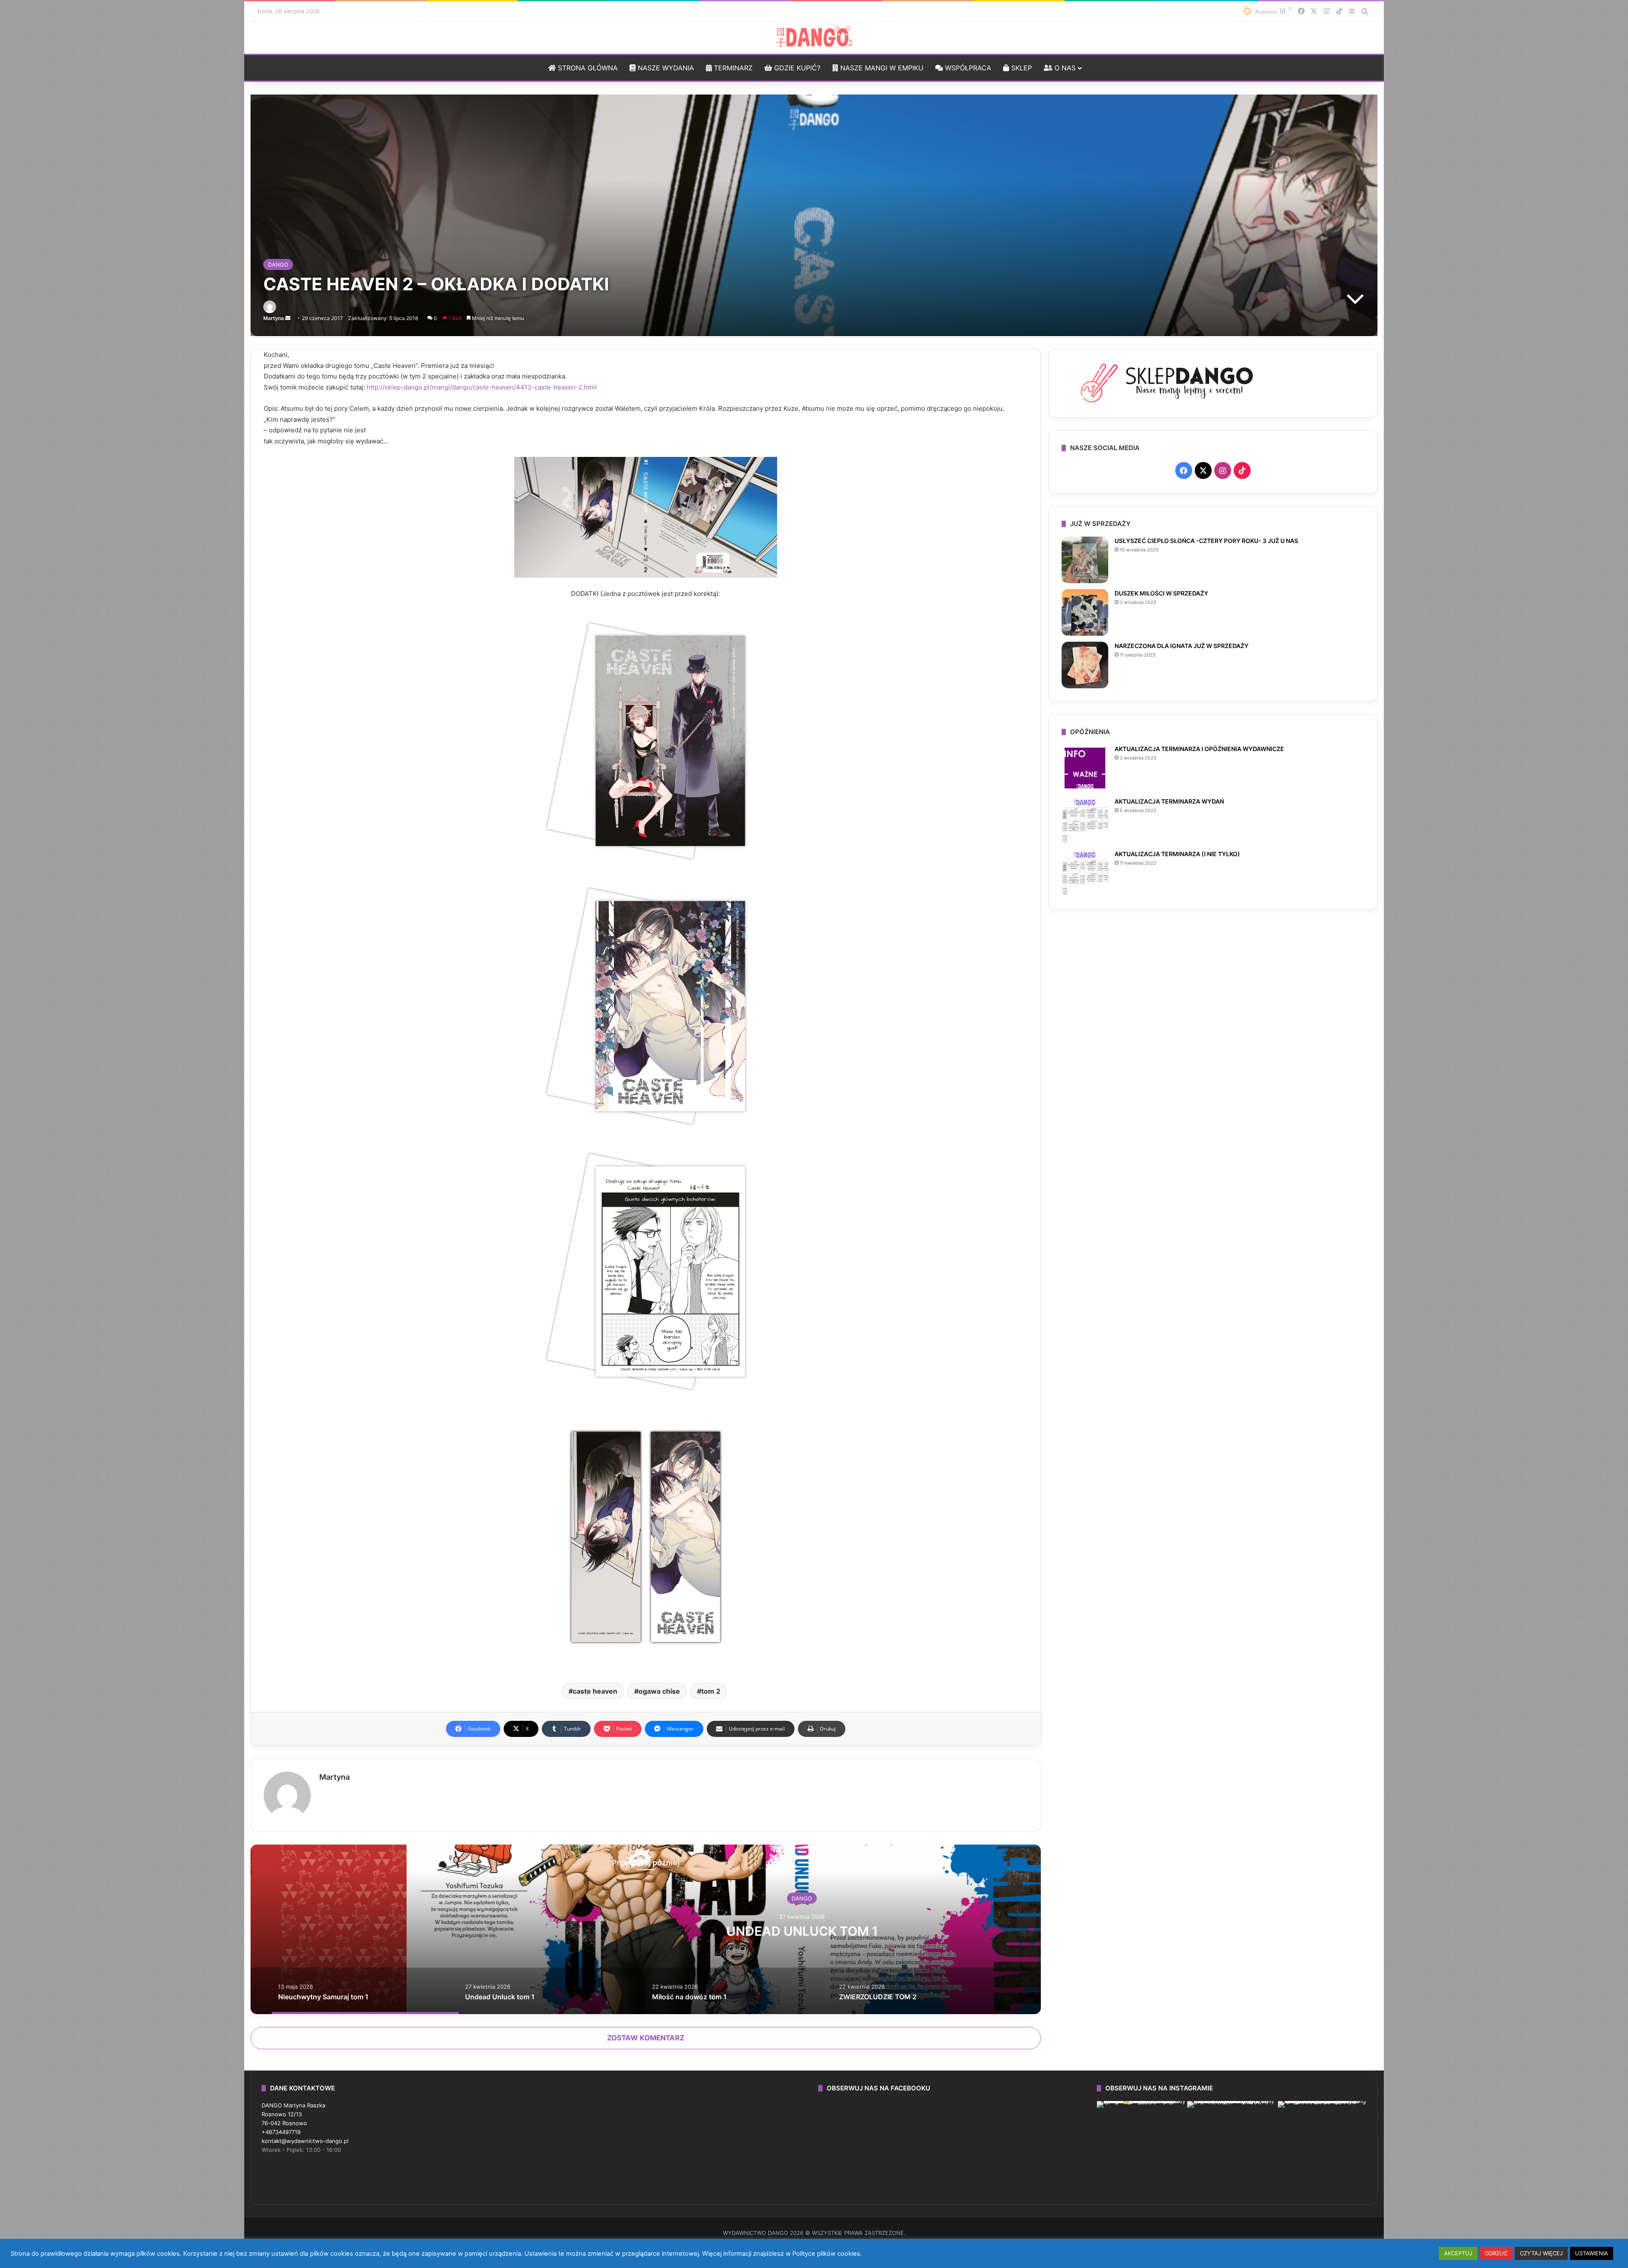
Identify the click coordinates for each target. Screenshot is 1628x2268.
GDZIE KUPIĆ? (796, 68)
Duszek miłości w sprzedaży (1161, 593)
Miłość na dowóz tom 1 (646, 1931)
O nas (1064, 68)
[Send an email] (288, 318)
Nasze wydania (665, 68)
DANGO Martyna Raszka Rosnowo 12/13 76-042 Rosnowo (293, 2114)
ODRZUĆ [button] (1496, 2253)
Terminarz (732, 68)
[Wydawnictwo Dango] (814, 37)
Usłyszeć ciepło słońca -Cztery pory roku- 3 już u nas (1206, 541)
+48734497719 (281, 2132)
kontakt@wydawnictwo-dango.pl (305, 2141)
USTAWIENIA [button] (1592, 2253)
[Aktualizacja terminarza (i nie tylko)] (1085, 873)
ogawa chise (659, 1691)
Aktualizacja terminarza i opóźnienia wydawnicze (1199, 749)
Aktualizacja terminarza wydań (1169, 801)
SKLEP (1020, 68)
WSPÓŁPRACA (967, 68)
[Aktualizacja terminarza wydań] (1085, 821)
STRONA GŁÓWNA (587, 68)
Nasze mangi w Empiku (881, 68)
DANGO (278, 264)
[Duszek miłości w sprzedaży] (1085, 612)
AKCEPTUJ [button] (1458, 2253)
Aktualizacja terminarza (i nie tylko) (1177, 854)
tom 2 (711, 1691)
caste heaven (595, 1691)
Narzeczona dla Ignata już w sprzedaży (1182, 646)
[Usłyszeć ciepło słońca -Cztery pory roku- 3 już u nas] (1085, 560)
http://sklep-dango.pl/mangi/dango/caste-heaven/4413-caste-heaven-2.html (481, 387)
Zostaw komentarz (646, 2038)
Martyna (274, 318)
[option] (646, 1929)
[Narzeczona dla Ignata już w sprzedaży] (1085, 665)
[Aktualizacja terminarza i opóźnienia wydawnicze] (1085, 768)
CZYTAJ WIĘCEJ (1541, 2253)
